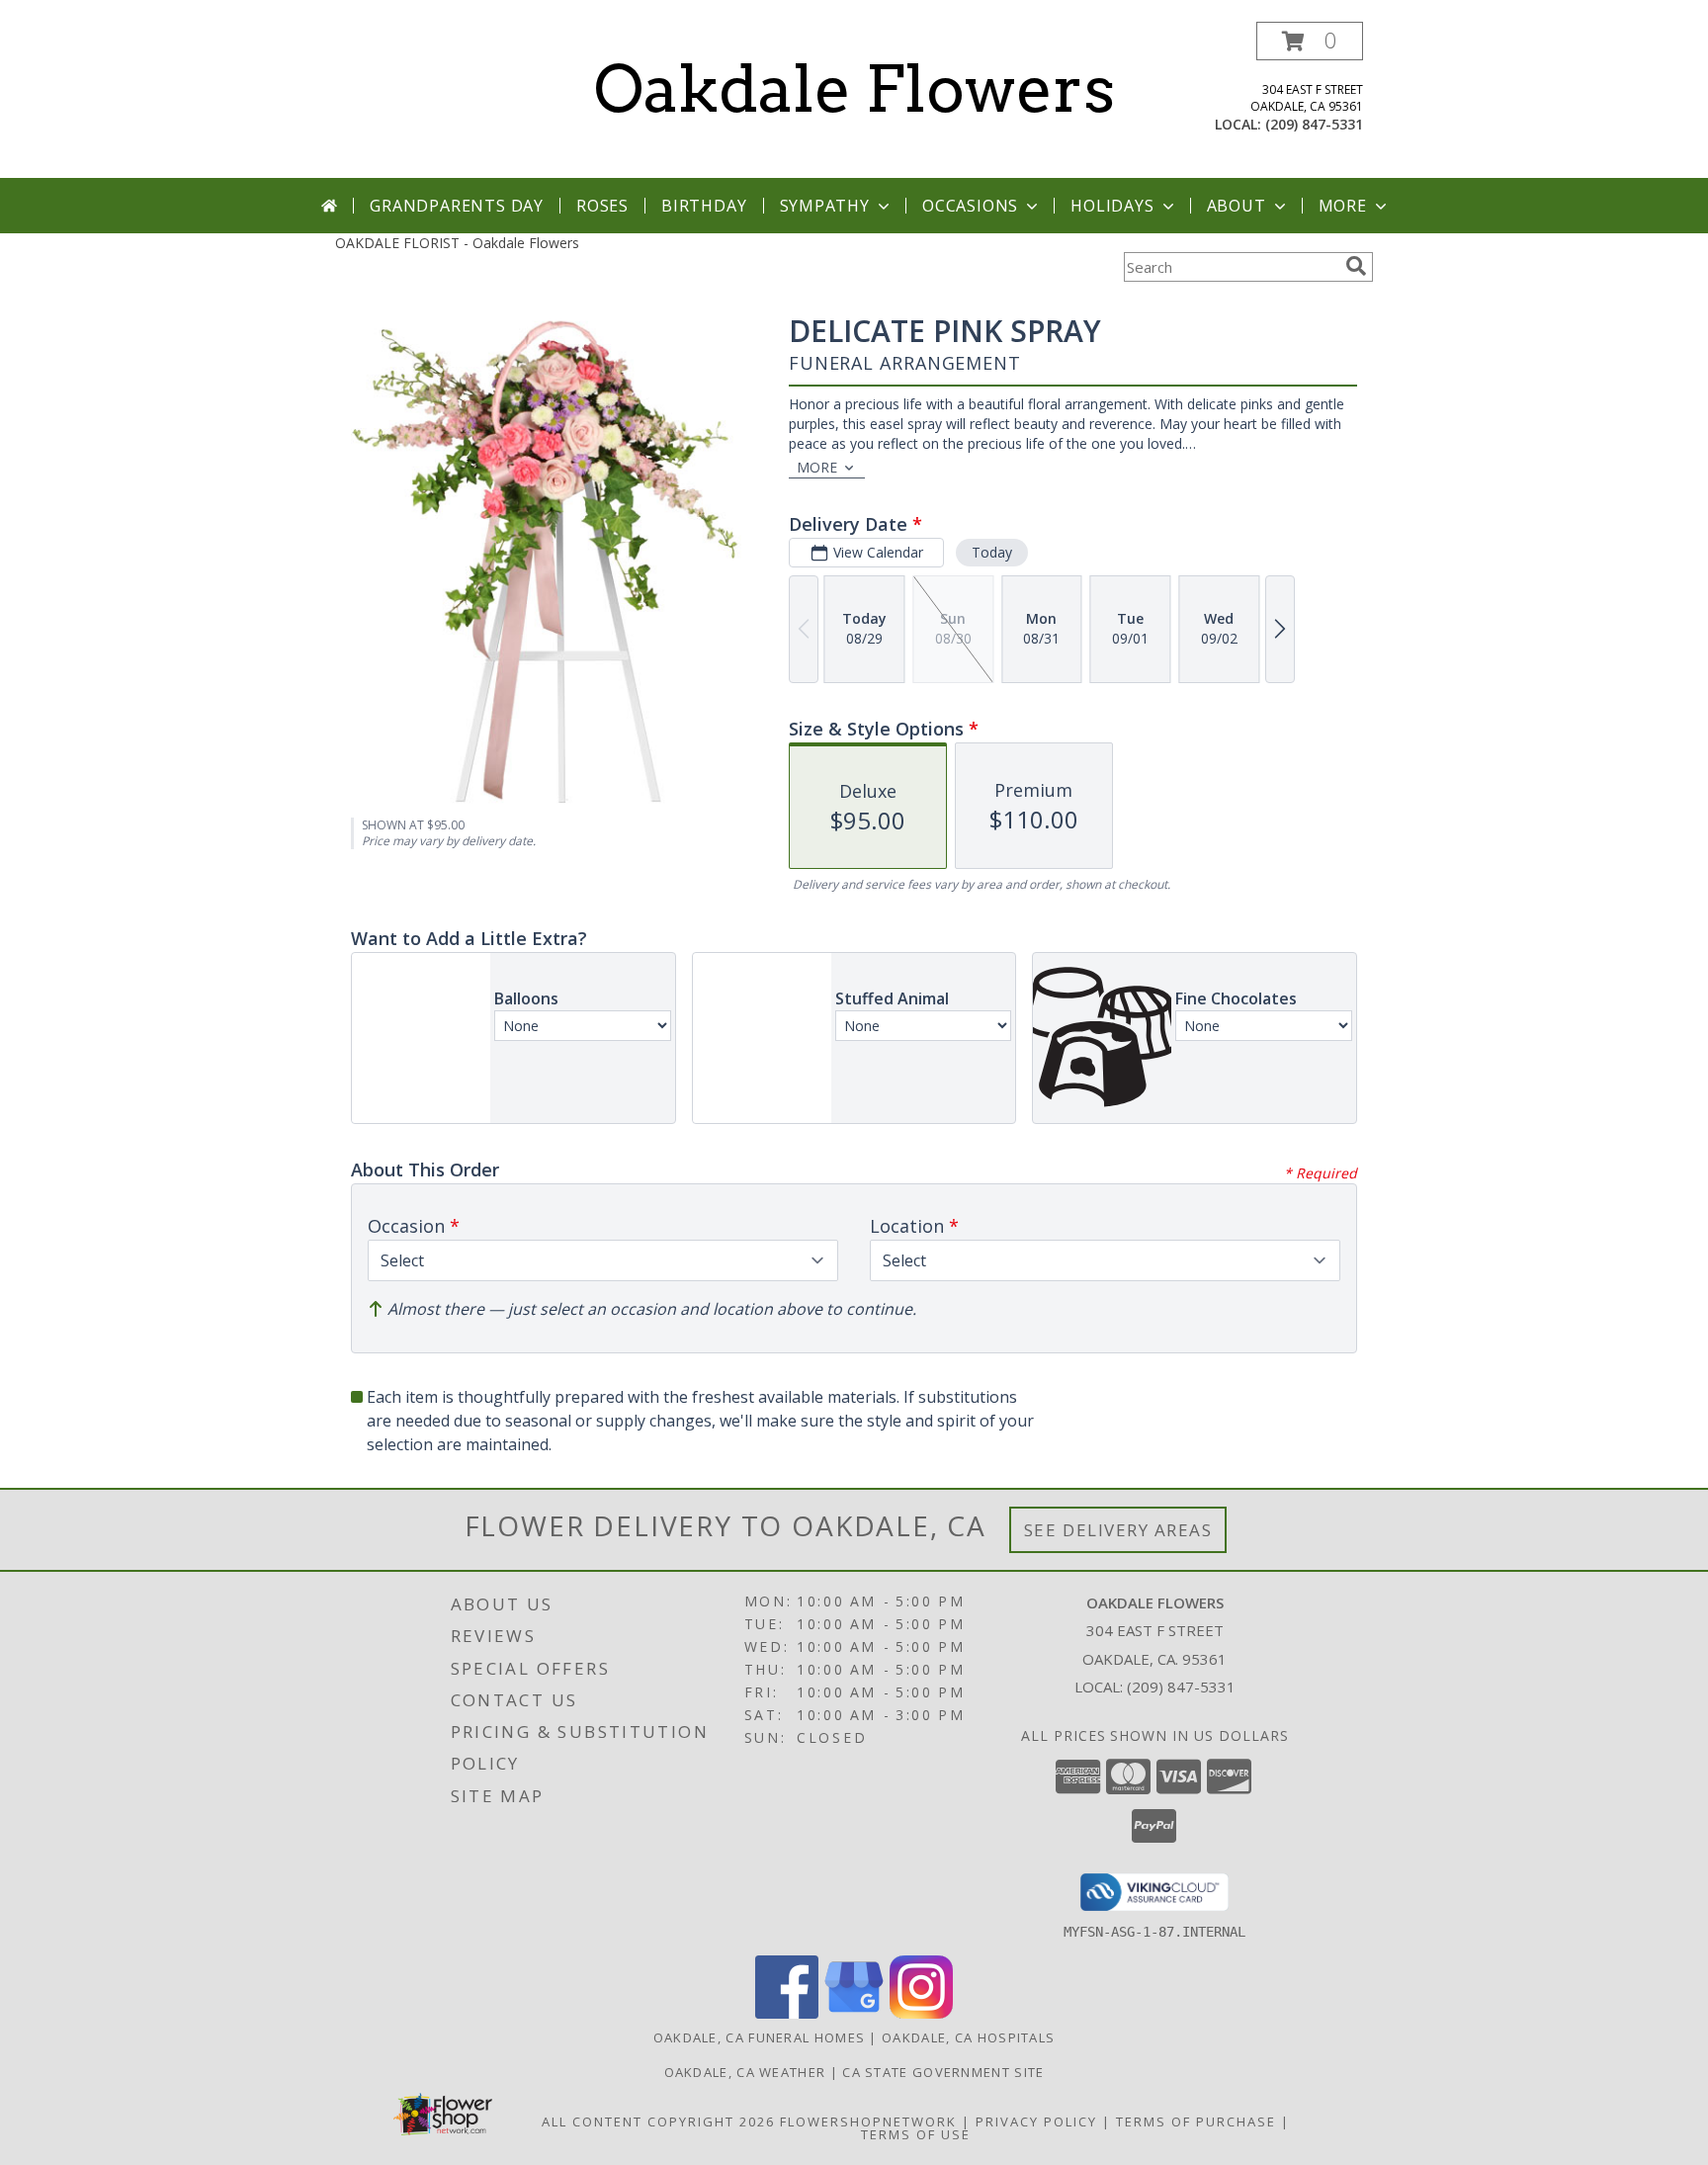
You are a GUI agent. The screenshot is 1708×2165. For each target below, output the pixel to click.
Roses (602, 206)
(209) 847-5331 (1314, 124)
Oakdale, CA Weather (745, 2072)
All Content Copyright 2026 (658, 2122)
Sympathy (825, 206)
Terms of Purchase (1196, 2122)
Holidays (1112, 206)
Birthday (704, 206)
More (1343, 206)
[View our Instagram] (921, 2013)
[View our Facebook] (787, 2013)
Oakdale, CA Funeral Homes (760, 2037)
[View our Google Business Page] (854, 2013)
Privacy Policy (1036, 2122)
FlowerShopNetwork (868, 2122)
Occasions (970, 206)
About (1237, 206)
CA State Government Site (943, 2072)
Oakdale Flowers (854, 89)
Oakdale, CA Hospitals (968, 2037)
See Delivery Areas (1118, 1530)
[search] (1356, 266)
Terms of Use (916, 2134)
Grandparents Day (457, 206)
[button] (1310, 41)
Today (992, 552)
